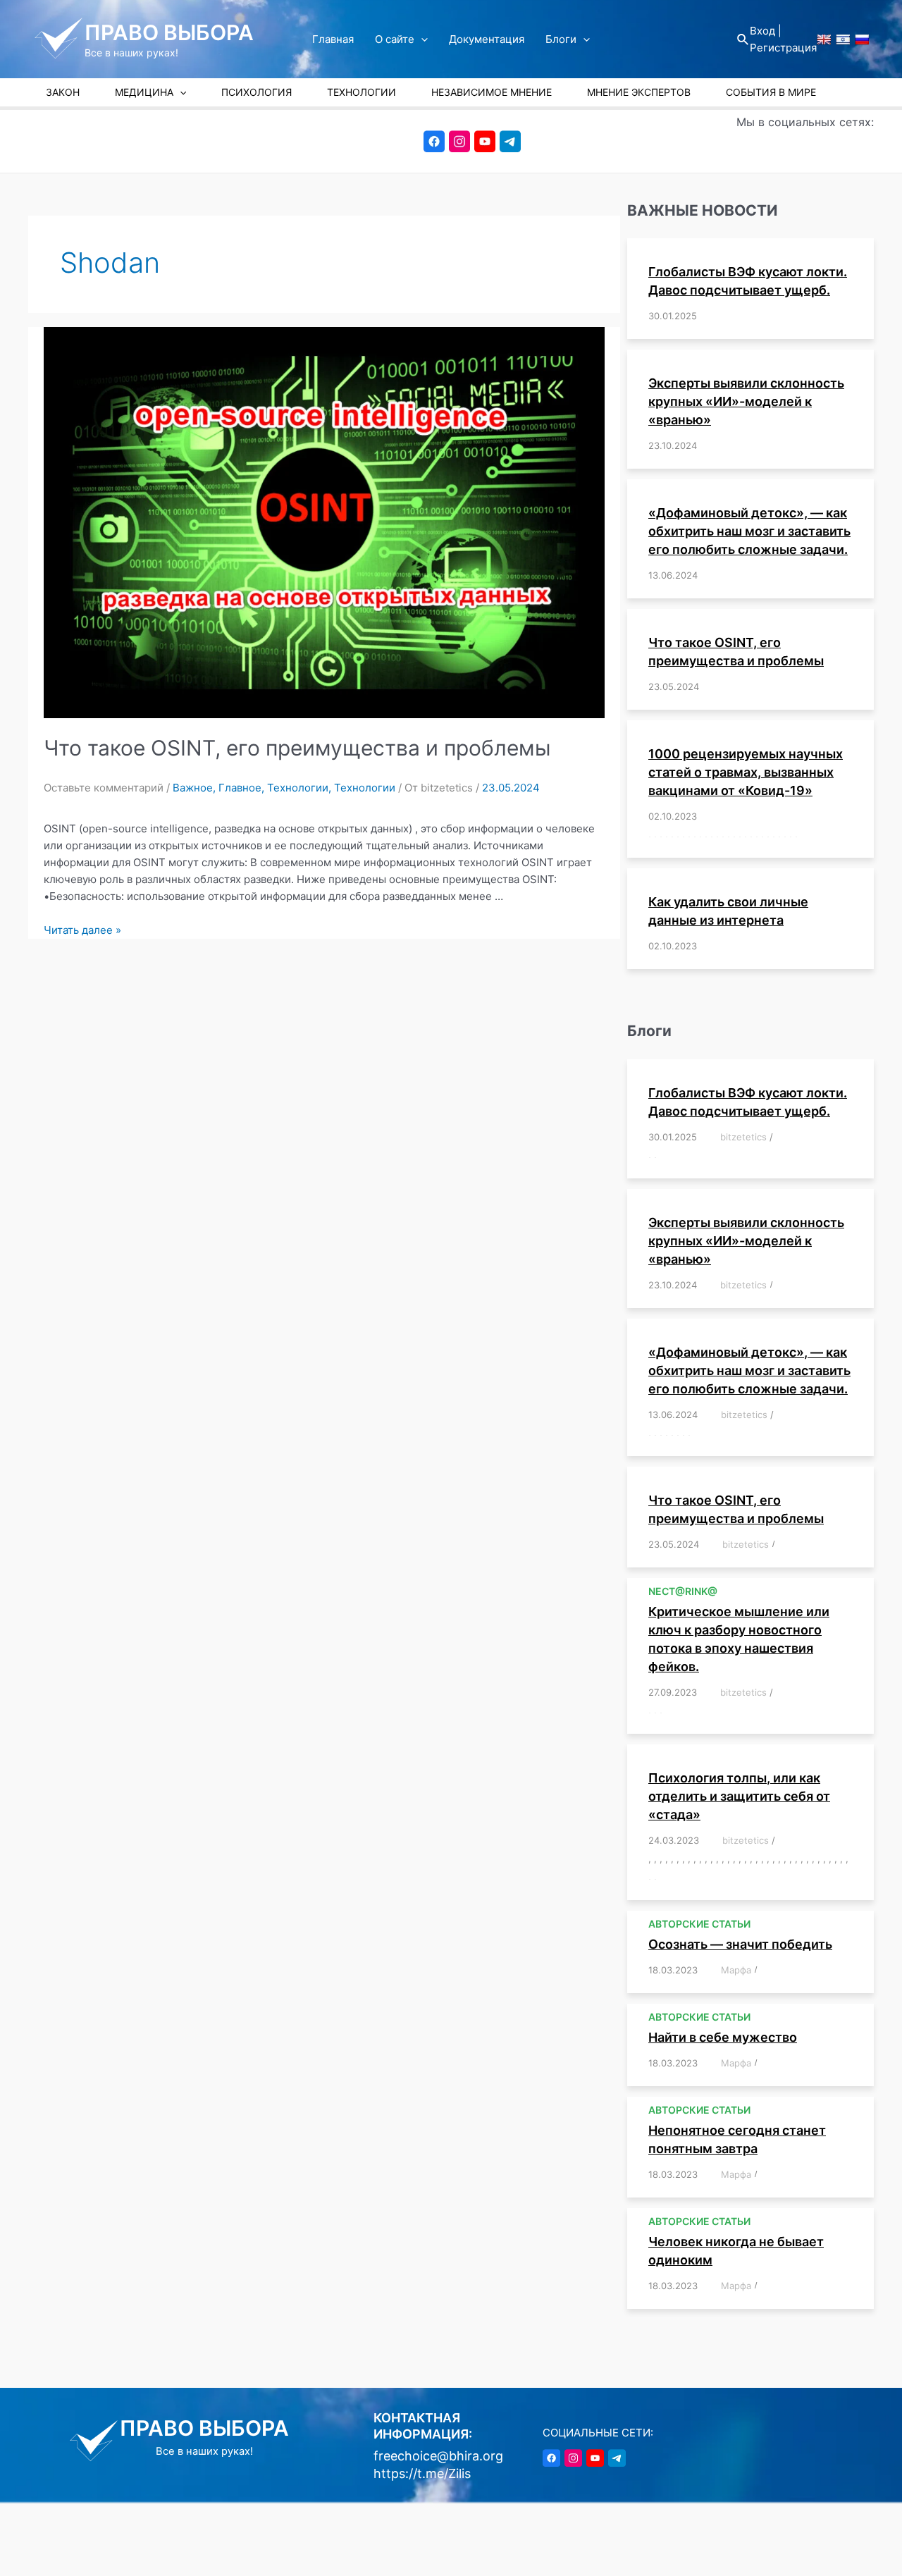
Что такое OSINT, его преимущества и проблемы (297, 748)
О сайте (395, 39)
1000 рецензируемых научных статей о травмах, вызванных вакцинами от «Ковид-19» (746, 772)
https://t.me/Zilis (422, 2473)
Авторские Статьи (699, 1924)
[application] (421, 39)
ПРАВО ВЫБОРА (169, 32)
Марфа (736, 1970)
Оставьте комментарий (104, 788)
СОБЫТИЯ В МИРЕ (771, 92)
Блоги (561, 39)
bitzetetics (743, 1137)
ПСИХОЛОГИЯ (257, 92)
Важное (193, 788)
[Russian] (862, 39)
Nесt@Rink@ (683, 1591)
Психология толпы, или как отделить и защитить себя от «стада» (739, 1796)
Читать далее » (82, 930)
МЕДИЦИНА (144, 92)
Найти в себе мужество (723, 2037)
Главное (240, 788)
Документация (487, 39)
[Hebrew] (843, 39)
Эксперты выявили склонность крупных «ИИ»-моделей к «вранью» (746, 401)
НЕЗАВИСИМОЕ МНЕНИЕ (492, 92)
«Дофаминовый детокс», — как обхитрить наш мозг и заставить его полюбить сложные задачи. (749, 531)
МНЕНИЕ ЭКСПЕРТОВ (639, 92)
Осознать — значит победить (740, 1944)
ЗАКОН (63, 92)
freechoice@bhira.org (438, 2456)
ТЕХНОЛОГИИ (362, 92)
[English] (824, 39)
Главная (333, 39)
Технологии (298, 788)
